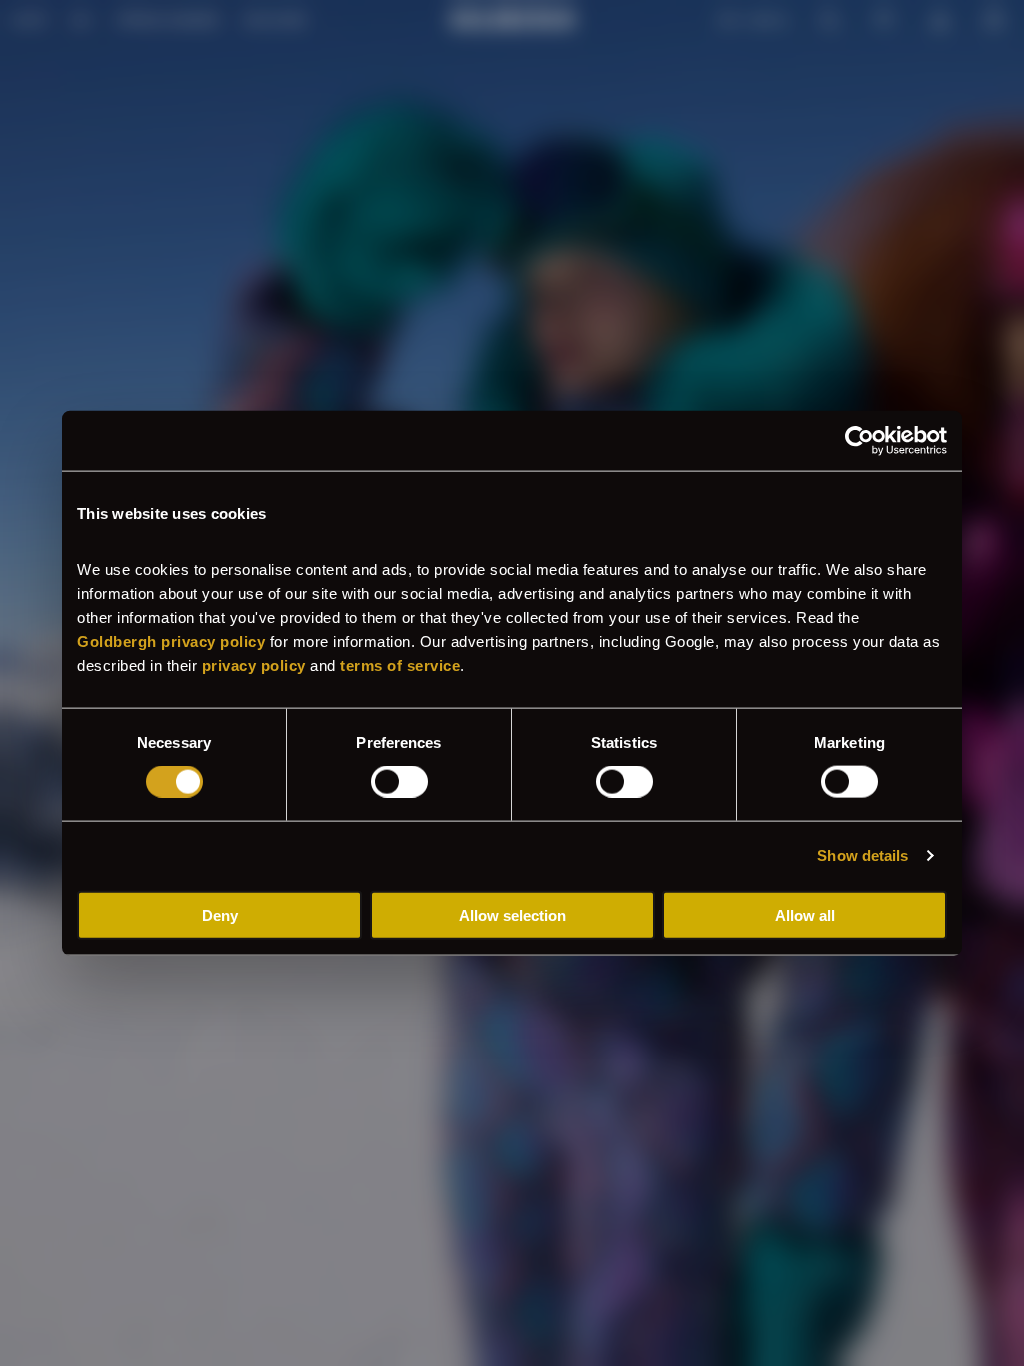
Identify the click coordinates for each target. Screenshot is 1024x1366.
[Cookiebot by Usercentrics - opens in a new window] (859, 441)
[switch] (399, 782)
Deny (220, 914)
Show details (862, 855)
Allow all (805, 914)
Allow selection (512, 914)
